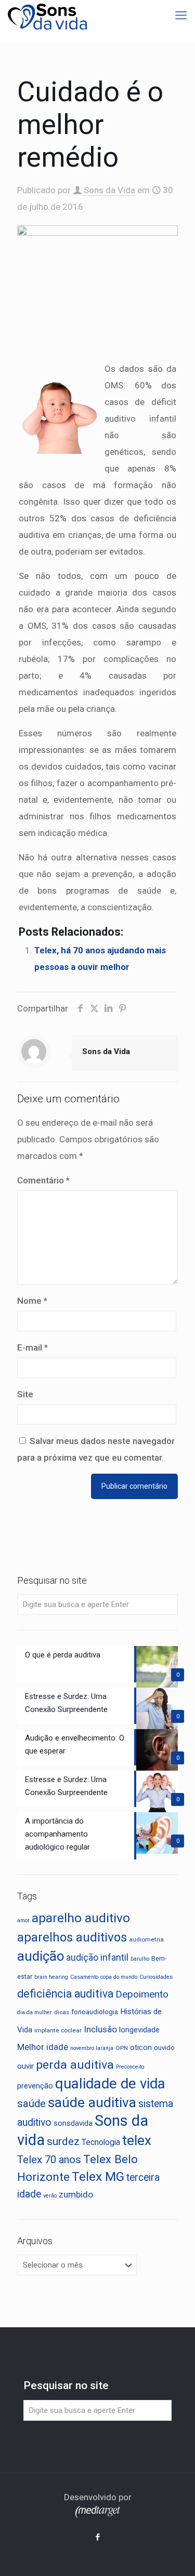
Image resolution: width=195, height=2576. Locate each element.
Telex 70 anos (49, 2160)
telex (137, 2140)
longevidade (139, 2030)
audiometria (146, 1939)
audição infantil (97, 1958)
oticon (141, 2047)
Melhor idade (43, 2047)
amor (23, 1920)
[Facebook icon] (97, 2537)
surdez (63, 2141)
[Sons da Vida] (47, 16)
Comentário (43, 1180)
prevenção (35, 2086)
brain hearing (51, 1977)
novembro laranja (92, 2048)
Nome (32, 1301)
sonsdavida (73, 2123)
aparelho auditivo (81, 1918)
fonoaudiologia (95, 2012)
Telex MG (98, 2176)
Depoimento (142, 1994)
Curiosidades (156, 1977)
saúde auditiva (92, 2102)
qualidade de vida (110, 2083)
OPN (122, 2048)
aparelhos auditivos (72, 1937)
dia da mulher (35, 2012)
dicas (62, 2012)
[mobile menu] (181, 16)
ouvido (164, 2048)
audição (41, 1956)
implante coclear (58, 2030)
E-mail (32, 1347)
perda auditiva (75, 2065)
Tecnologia (101, 2142)
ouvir (25, 2066)
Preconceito (130, 2067)
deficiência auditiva (65, 1994)
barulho (140, 1959)
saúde (31, 2103)
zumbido (76, 2194)
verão (50, 2196)
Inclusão (100, 2029)
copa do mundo (119, 1977)
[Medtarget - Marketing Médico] (98, 2515)
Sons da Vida (109, 190)
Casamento (84, 1977)
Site (25, 1394)
